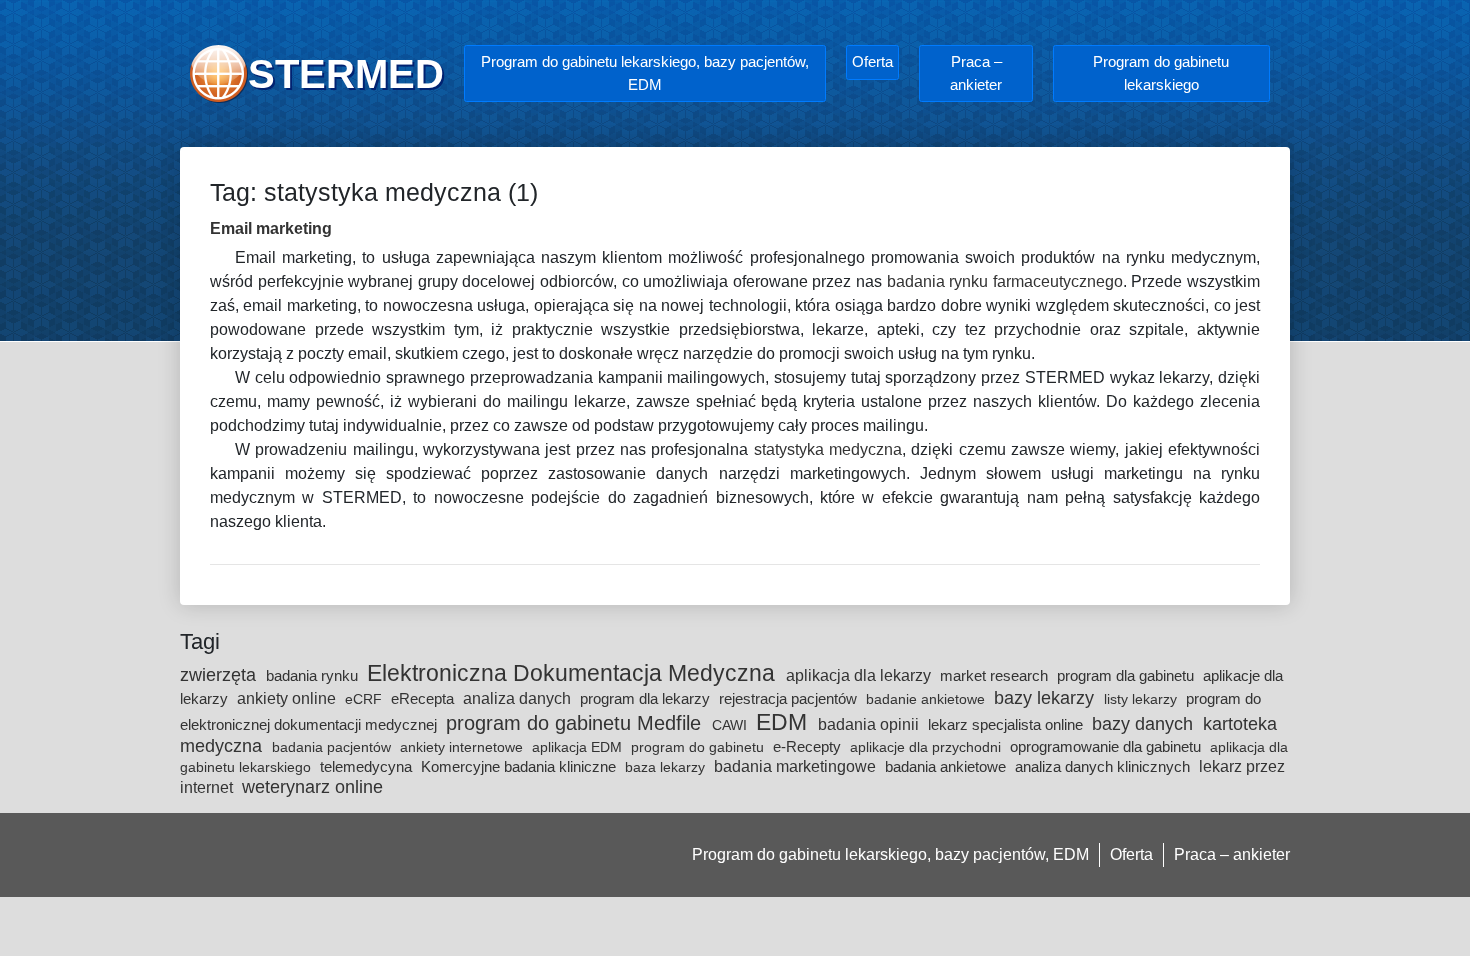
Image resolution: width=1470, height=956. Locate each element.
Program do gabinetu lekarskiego (1161, 73)
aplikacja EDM (579, 747)
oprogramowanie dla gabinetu (1107, 746)
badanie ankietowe (927, 699)
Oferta (872, 61)
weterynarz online (312, 787)
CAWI (731, 725)
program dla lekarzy (647, 698)
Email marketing (271, 228)
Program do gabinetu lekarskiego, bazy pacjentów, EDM (645, 73)
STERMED (346, 74)
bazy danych (1145, 724)
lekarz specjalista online (1007, 724)
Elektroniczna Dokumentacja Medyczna (574, 673)
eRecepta (424, 698)
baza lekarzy (667, 767)
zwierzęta (220, 675)
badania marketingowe (797, 766)
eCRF (365, 699)
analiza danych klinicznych (1104, 766)
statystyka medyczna (828, 449)
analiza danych (519, 698)
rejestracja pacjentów (790, 698)
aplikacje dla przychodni (927, 747)
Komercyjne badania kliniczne (520, 766)
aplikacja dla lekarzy (860, 675)
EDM (784, 722)
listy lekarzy (1142, 699)
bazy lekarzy (1046, 698)
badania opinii (870, 724)
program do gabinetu (699, 747)
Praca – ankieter (976, 73)
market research (996, 675)
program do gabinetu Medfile (576, 723)
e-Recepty (809, 746)
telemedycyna (368, 766)
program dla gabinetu (1127, 675)
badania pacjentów (333, 747)
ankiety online (288, 698)
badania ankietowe (947, 766)
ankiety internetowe (463, 747)
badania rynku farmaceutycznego (1005, 281)
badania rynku (314, 675)
